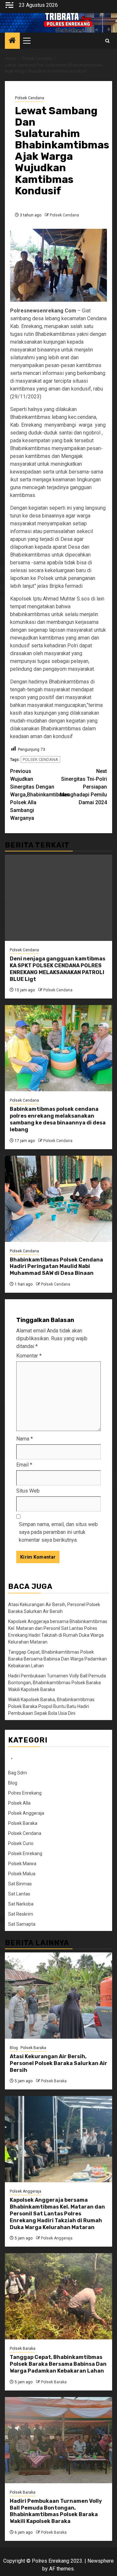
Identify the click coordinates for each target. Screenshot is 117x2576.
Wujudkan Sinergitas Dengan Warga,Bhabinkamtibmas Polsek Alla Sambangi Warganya (34, 795)
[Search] (107, 41)
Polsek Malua (22, 1874)
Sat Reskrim (21, 1914)
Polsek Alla (19, 1803)
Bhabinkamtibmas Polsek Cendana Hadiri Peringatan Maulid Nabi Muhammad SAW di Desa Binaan (56, 1267)
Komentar (29, 1356)
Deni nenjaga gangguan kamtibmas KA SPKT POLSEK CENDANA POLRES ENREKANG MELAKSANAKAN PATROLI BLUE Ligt (58, 969)
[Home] (12, 41)
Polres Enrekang (25, 1793)
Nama (25, 1439)
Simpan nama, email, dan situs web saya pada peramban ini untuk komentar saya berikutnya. (58, 1532)
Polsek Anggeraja (26, 1813)
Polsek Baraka (23, 1823)
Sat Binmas (20, 1884)
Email (24, 1465)
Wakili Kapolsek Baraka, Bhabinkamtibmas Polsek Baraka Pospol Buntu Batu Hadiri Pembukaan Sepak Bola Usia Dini (51, 1706)
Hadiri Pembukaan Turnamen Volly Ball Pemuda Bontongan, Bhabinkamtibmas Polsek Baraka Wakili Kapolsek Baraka (57, 1683)
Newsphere (101, 2561)
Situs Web (28, 1491)
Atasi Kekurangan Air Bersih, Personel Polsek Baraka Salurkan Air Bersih (58, 2063)
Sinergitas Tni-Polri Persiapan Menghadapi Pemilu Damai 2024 (83, 787)
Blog (13, 1783)
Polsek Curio (21, 1843)
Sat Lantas (19, 1894)
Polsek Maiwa (22, 1864)
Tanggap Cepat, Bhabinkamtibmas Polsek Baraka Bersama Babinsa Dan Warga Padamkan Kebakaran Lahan (58, 1659)
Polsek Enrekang (25, 1853)
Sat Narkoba (21, 1904)
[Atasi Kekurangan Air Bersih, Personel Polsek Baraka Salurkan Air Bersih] (58, 1996)
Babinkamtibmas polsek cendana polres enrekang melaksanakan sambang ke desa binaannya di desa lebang (58, 1119)
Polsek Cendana (30, 98)
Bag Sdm (18, 1773)
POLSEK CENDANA (40, 759)
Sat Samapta (22, 1924)
